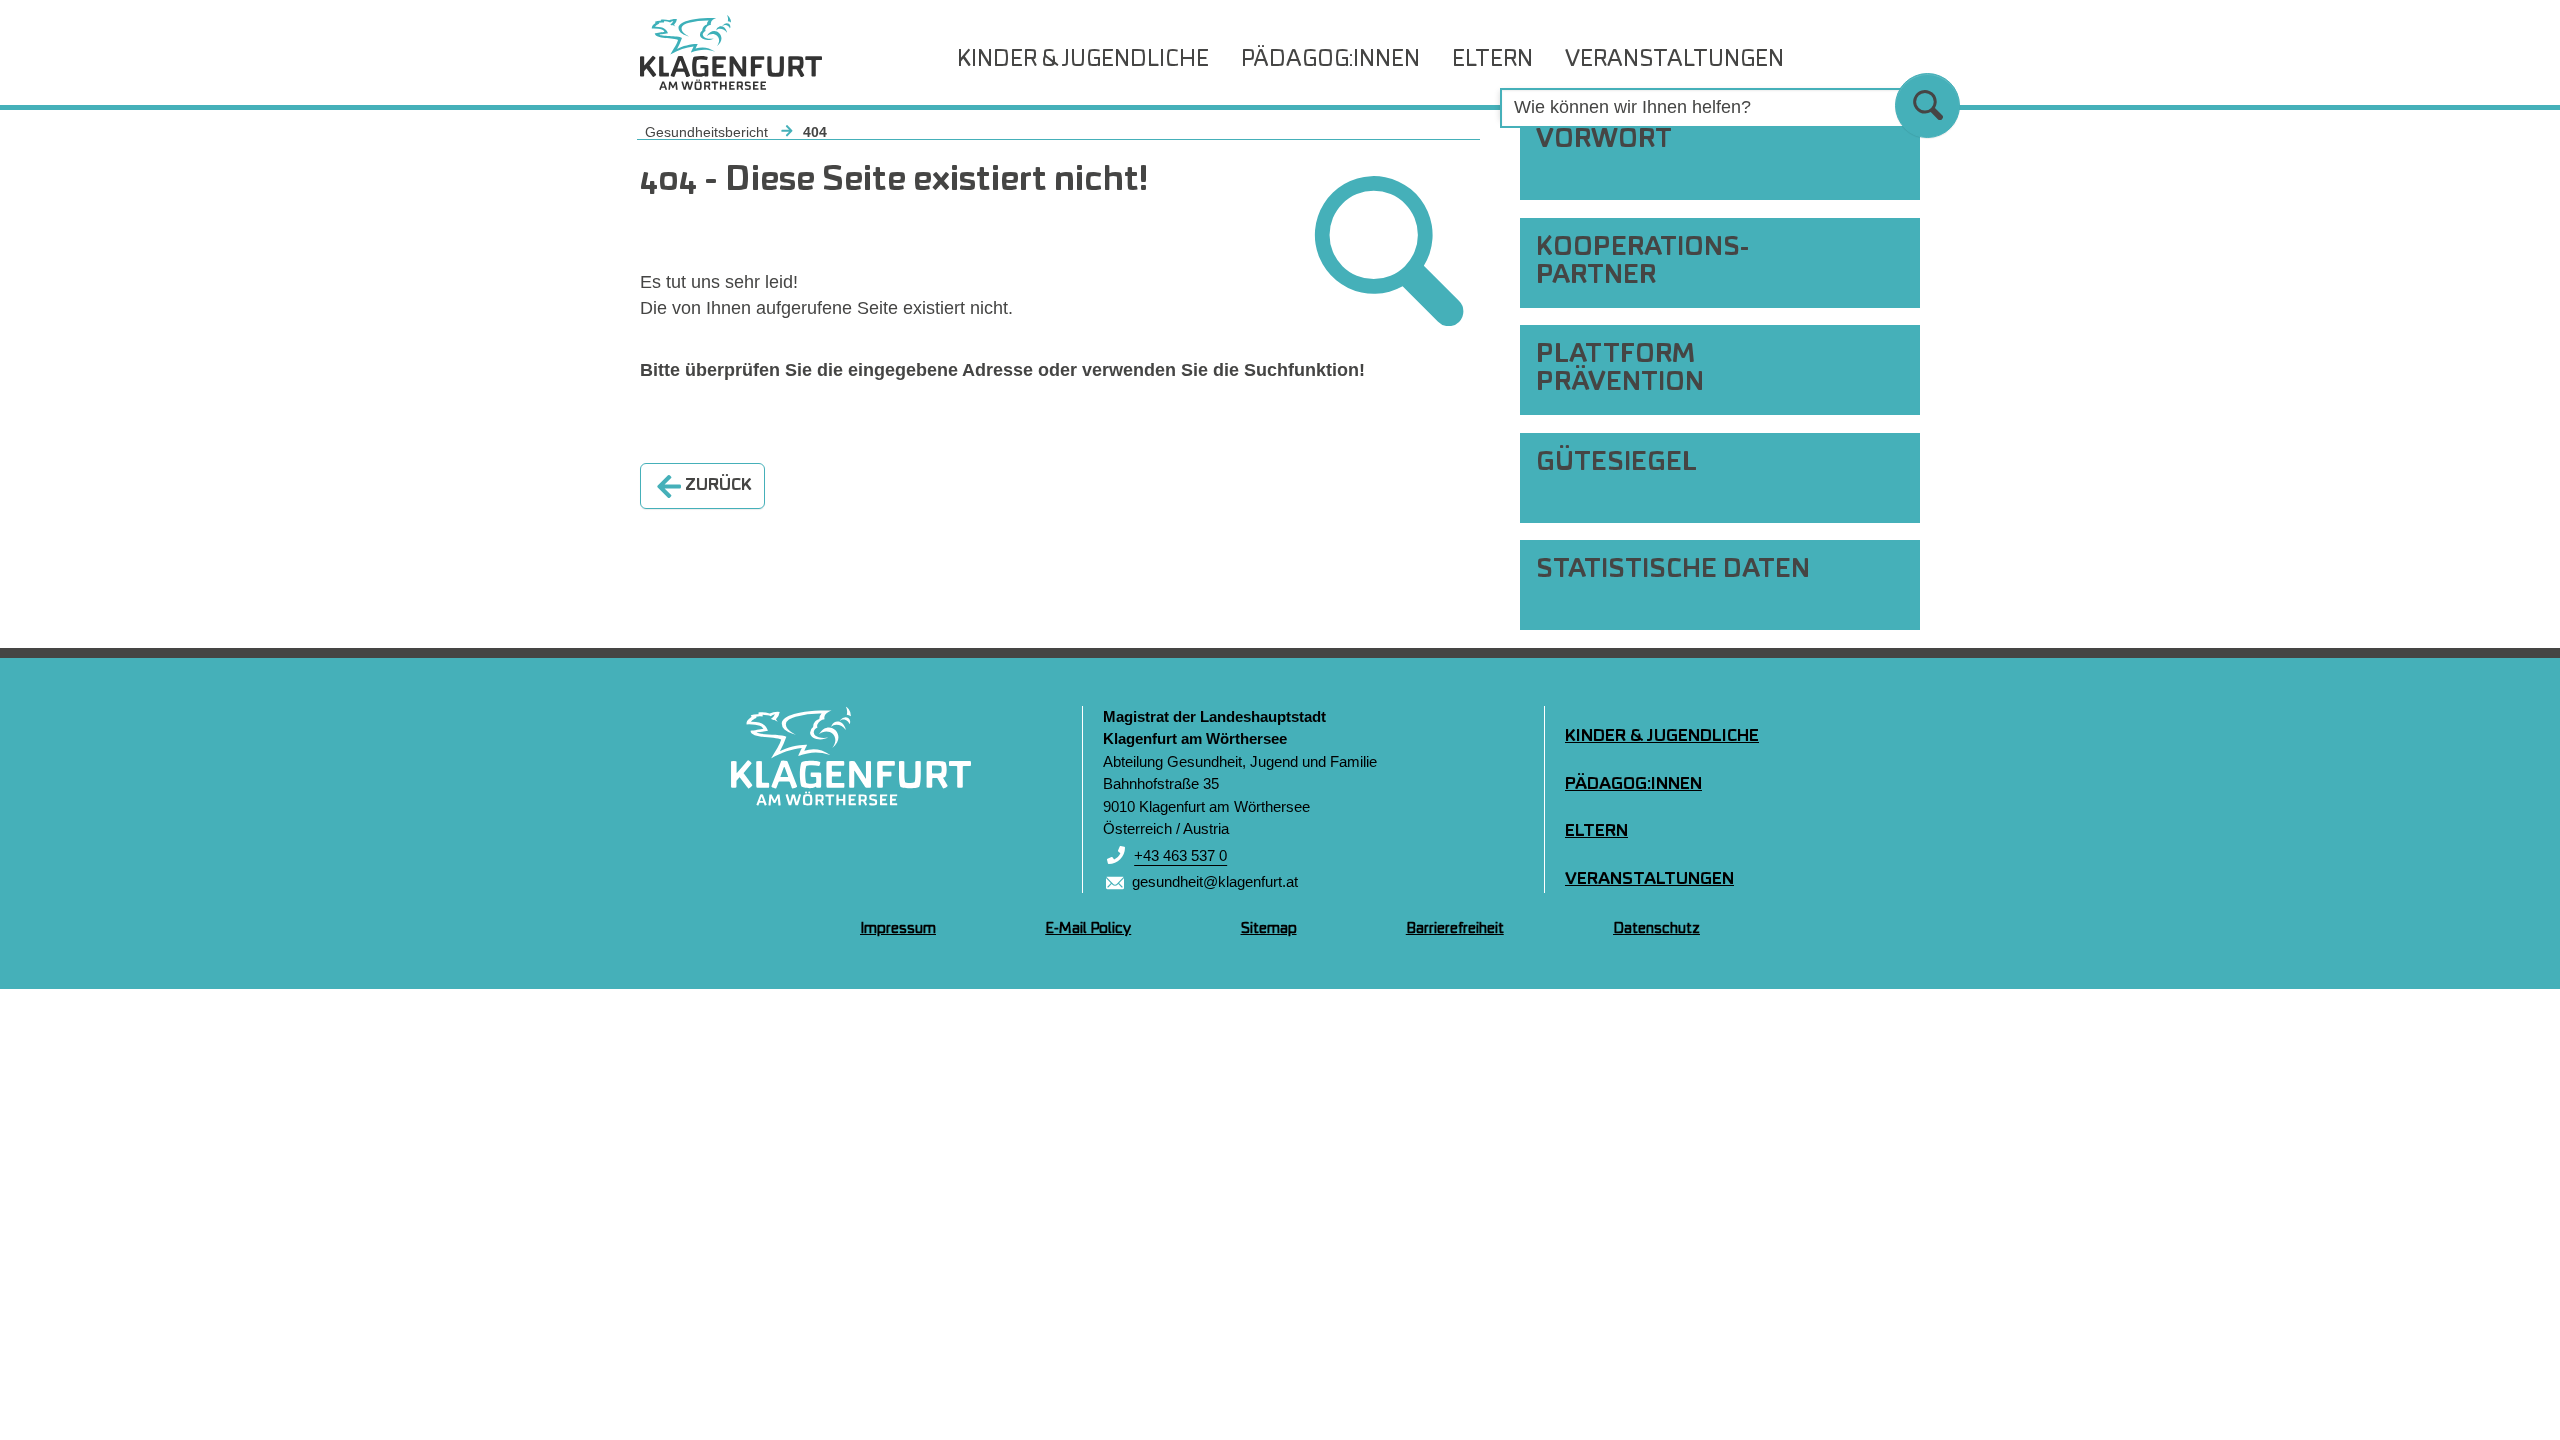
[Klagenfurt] (851, 756)
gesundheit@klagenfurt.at (1215, 881)
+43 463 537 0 (1180, 855)
